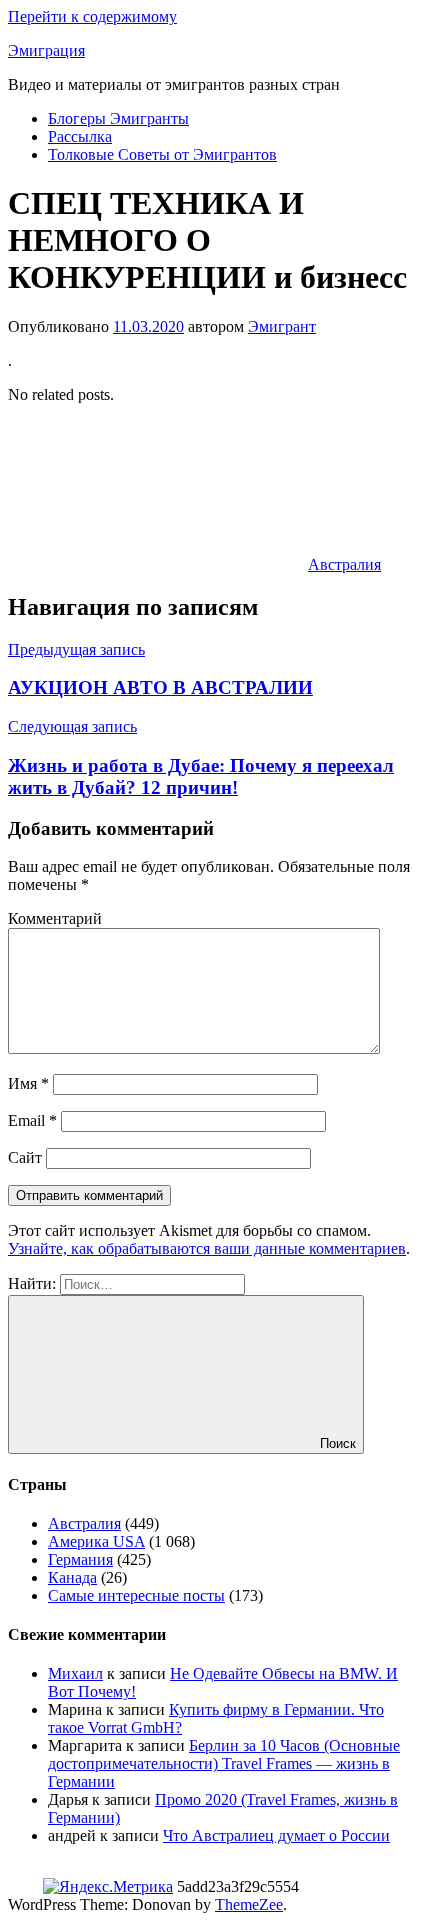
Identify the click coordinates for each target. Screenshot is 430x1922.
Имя (28, 1083)
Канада (72, 1577)
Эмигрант (282, 326)
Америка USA (96, 1541)
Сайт (25, 1157)
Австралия (344, 564)
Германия (80, 1559)
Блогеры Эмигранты (118, 118)
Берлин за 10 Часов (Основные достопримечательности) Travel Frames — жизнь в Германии (224, 1763)
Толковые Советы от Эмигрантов (162, 154)
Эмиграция (46, 50)
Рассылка (80, 136)
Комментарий (55, 918)
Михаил (75, 1673)
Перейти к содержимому (92, 16)
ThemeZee (249, 1904)
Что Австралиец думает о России (276, 1835)
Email (32, 1120)
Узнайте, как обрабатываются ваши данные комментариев (207, 1248)
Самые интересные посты (136, 1595)
